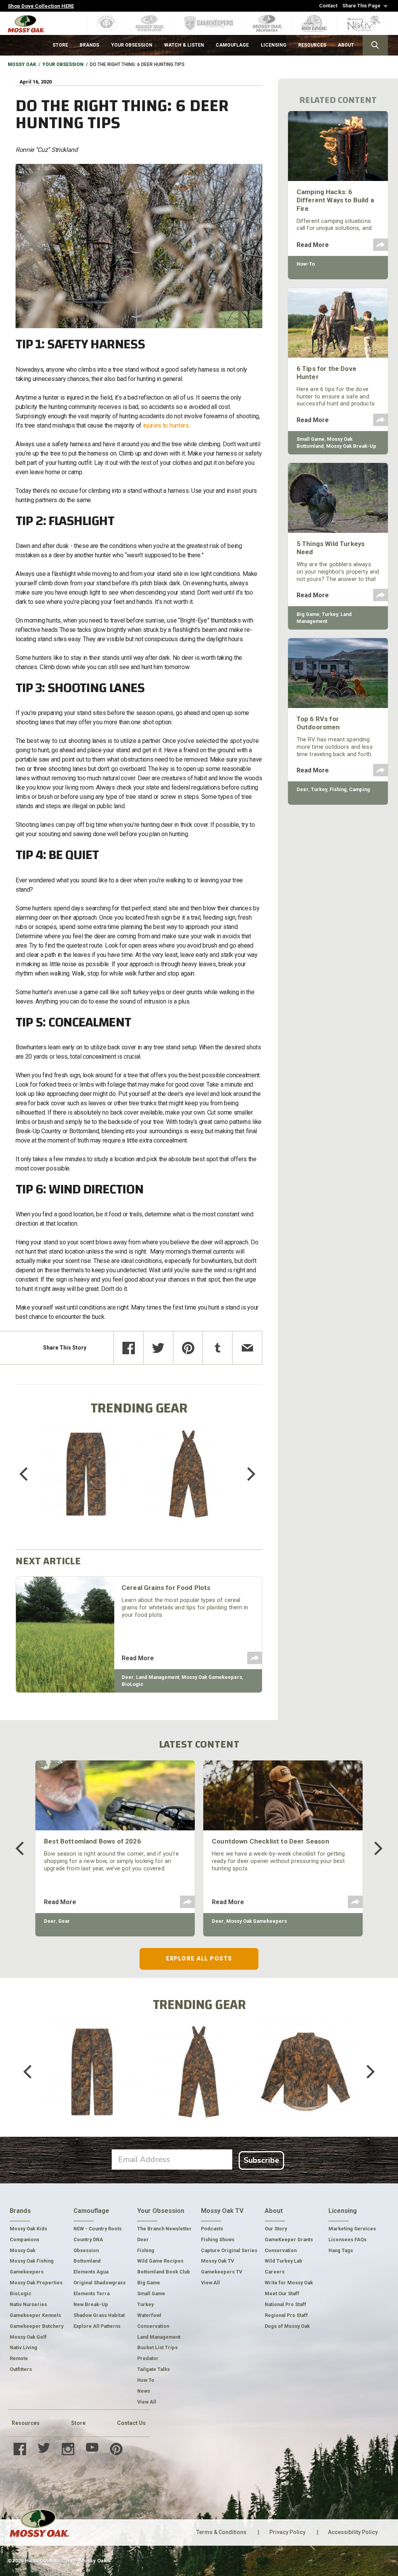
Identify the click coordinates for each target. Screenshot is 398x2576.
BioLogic (133, 1684)
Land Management (158, 1677)
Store (78, 2423)
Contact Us (131, 2423)
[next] (246, 1474)
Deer (128, 1677)
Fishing (338, 789)
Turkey (330, 614)
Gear (64, 1921)
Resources (26, 2423)
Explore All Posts (199, 1959)
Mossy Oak (22, 64)
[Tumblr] (217, 1348)
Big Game (308, 614)
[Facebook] (128, 1348)
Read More (138, 1658)
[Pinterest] (188, 1348)
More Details (86, 1484)
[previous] (29, 1474)
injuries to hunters (166, 425)
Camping (360, 789)
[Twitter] (158, 1348)
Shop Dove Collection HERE (41, 6)
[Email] (247, 1348)
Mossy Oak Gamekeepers (212, 1677)
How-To (306, 264)
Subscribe (261, 2160)
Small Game (311, 439)
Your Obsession (63, 64)
